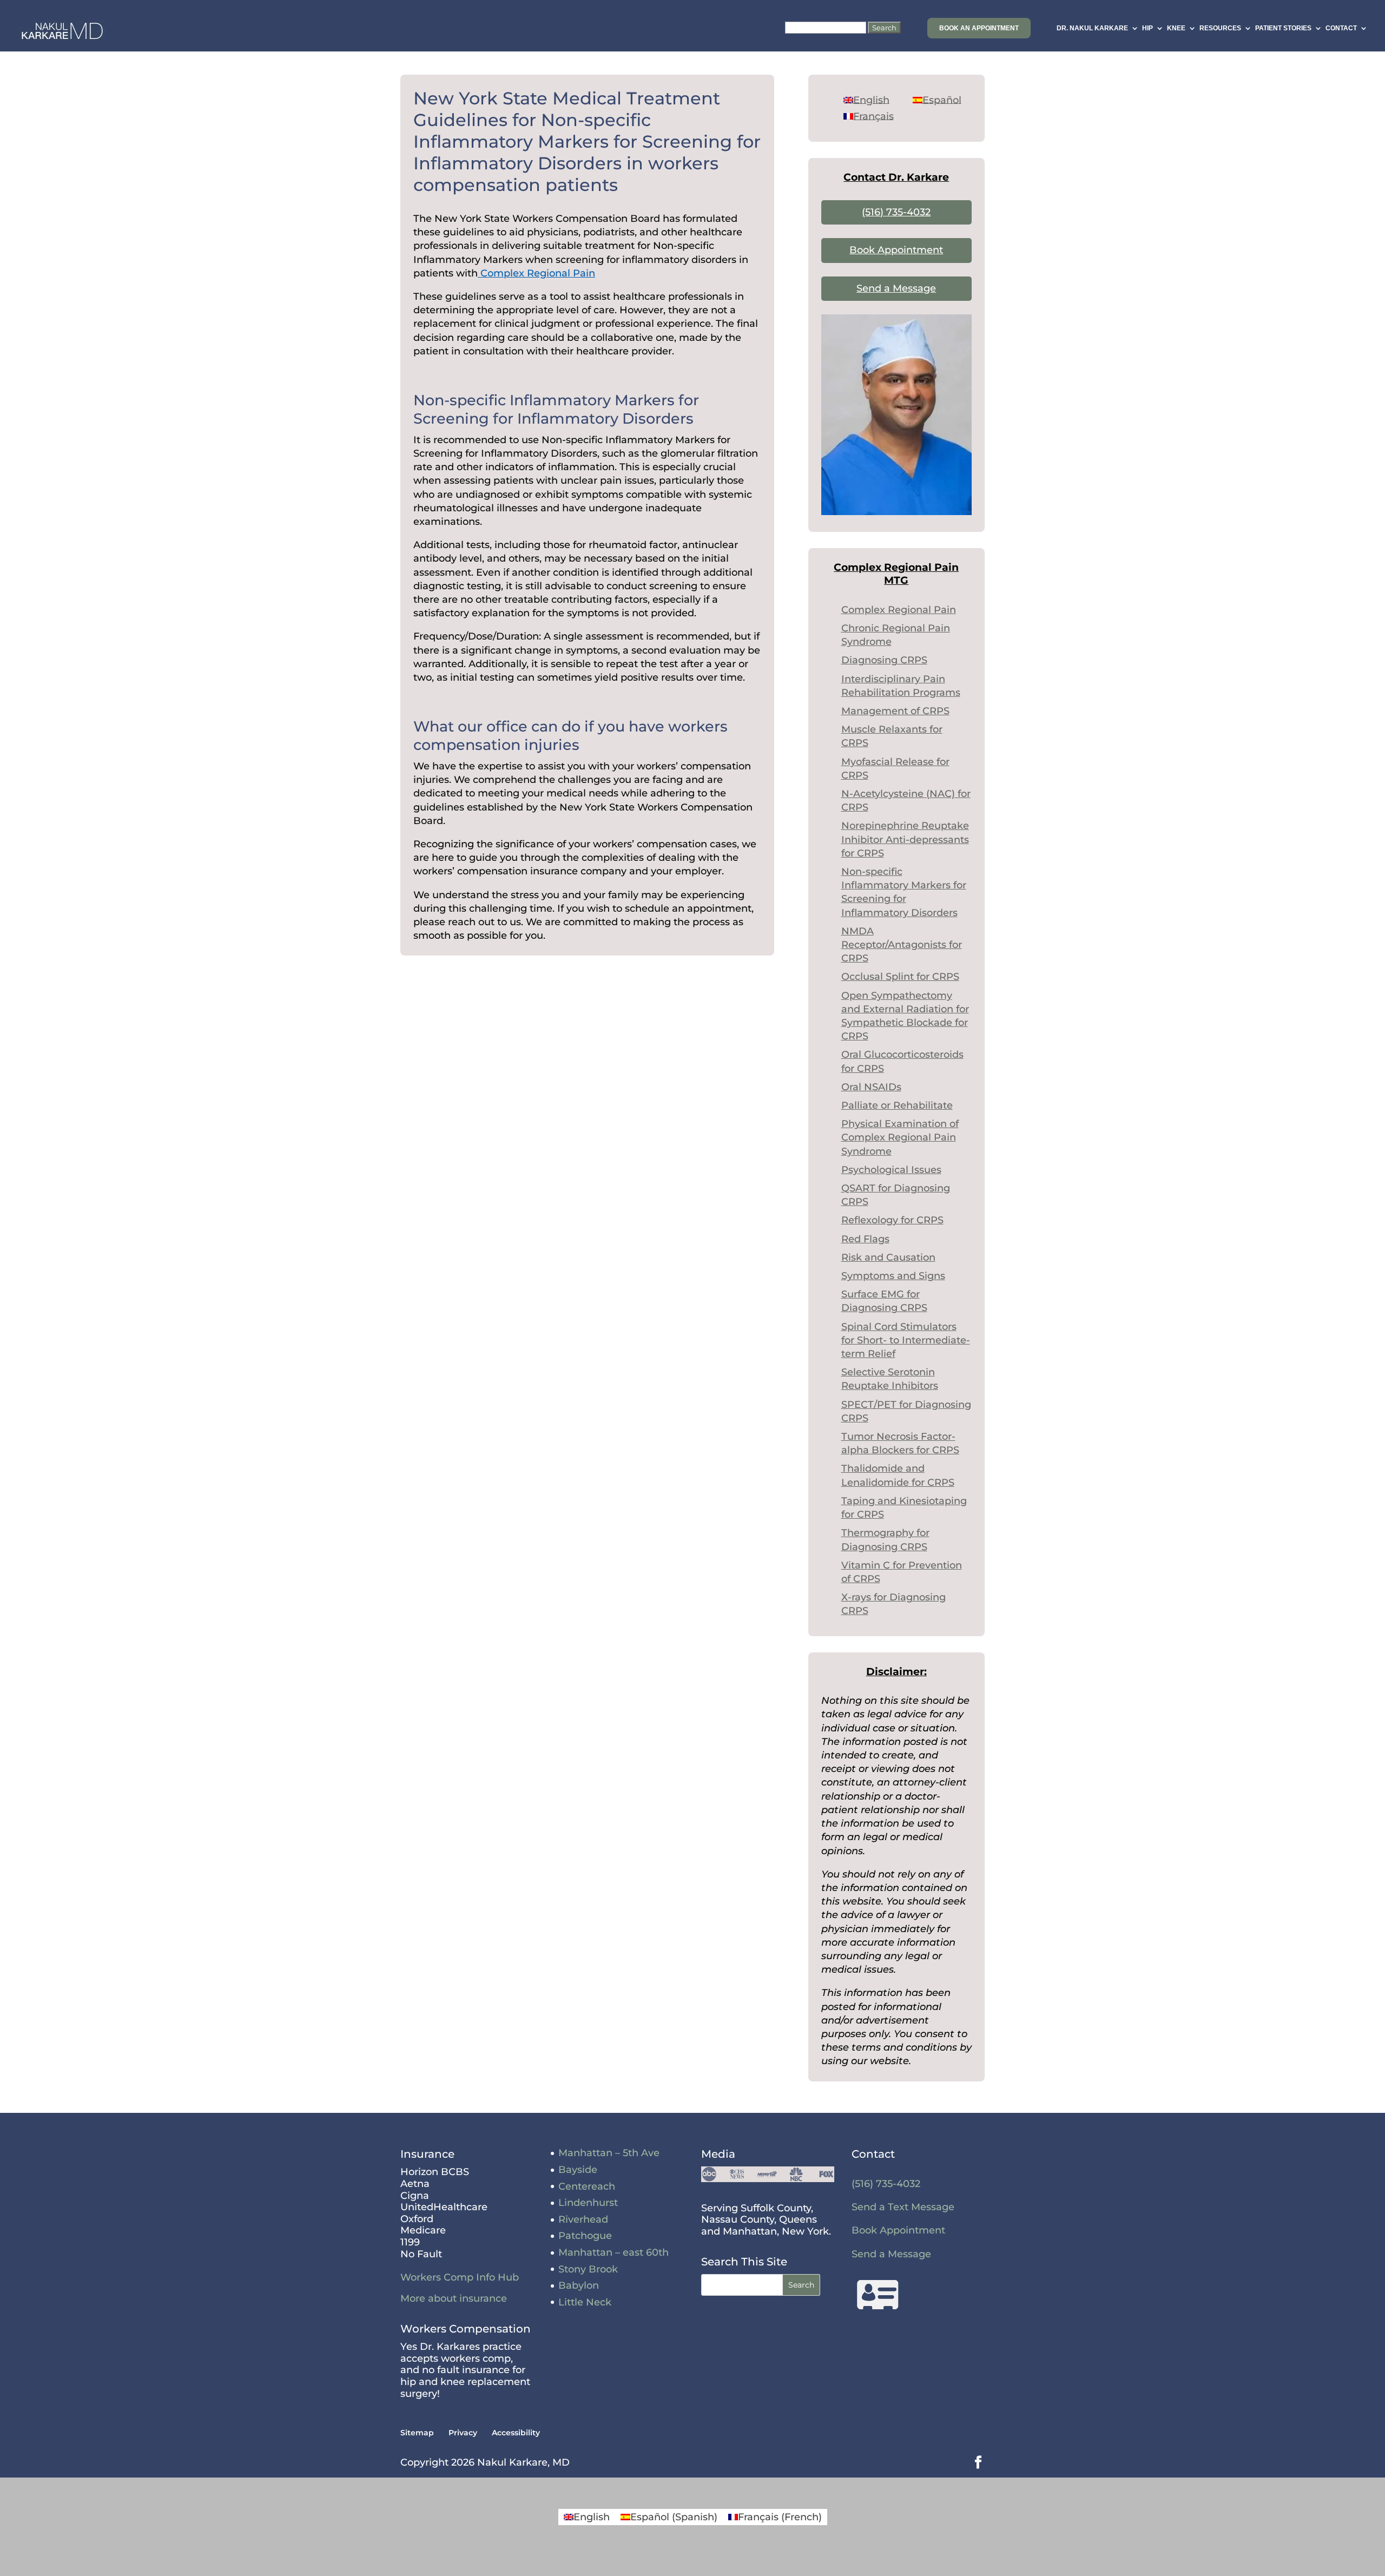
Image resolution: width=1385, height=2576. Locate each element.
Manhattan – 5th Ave (609, 2153)
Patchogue (585, 2236)
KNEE (1176, 28)
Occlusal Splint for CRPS (900, 977)
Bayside (578, 2170)
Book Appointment (896, 250)
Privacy (463, 2433)
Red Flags (865, 1239)
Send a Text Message (903, 2207)
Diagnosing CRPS (884, 660)
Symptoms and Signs (893, 1276)
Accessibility (516, 2433)
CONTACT (1341, 28)
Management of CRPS (895, 711)
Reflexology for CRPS (892, 1220)
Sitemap (417, 2433)
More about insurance (454, 2298)
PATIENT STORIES (1283, 28)
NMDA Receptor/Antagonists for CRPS (902, 945)
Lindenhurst (588, 2203)
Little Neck (585, 2302)
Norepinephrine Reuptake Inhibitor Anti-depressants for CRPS (905, 839)
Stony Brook (588, 2269)
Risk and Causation (888, 1257)
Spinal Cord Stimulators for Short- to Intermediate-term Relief (906, 1340)
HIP (1147, 28)
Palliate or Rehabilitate (897, 1105)
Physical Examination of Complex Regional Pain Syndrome (900, 1137)
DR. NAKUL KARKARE (1092, 28)
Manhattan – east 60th (614, 2252)
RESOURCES (1220, 28)
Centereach (587, 2186)
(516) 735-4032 (896, 212)
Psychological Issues (891, 1170)
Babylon (579, 2285)
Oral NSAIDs (871, 1087)
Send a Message (896, 288)
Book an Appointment (979, 28)
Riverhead (583, 2219)
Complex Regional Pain (536, 273)
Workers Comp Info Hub (460, 2277)
